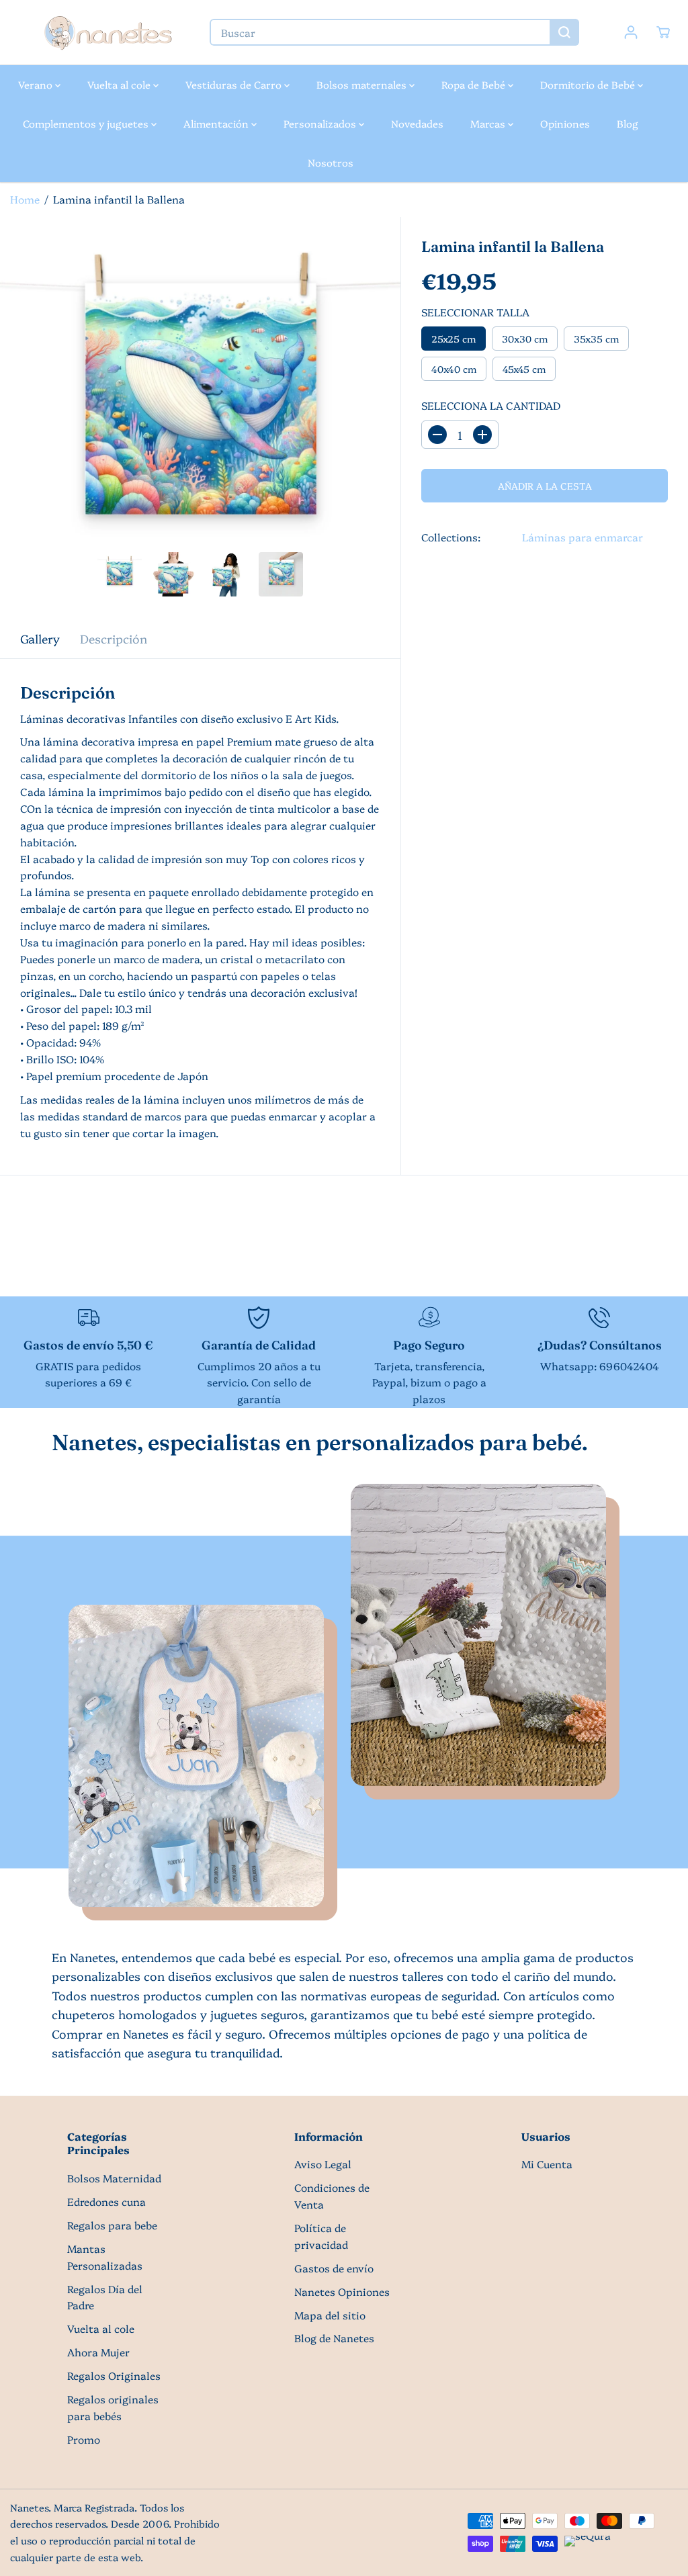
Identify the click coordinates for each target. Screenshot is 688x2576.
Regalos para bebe (112, 2225)
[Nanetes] (107, 33)
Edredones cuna (106, 2202)
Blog (628, 123)
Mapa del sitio (330, 2315)
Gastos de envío (334, 2268)
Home (25, 199)
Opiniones (565, 123)
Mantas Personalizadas (105, 2257)
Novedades (417, 123)
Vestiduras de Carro (235, 84)
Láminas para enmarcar (583, 537)
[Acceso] (631, 32)
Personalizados (321, 123)
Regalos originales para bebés (113, 2407)
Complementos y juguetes (87, 123)
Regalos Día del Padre (105, 2297)
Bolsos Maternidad (114, 2178)
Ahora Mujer (98, 2352)
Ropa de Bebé (475, 84)
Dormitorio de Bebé (589, 84)
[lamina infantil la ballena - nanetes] (200, 417)
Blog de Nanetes (334, 2338)
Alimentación (217, 123)
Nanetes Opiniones (342, 2292)
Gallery (40, 638)
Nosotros (331, 162)
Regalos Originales (114, 2375)
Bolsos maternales (363, 84)
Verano (37, 84)
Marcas (489, 123)
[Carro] (663, 32)
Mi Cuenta (547, 2164)
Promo (84, 2439)
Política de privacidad (321, 2236)
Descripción (114, 638)
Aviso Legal (323, 2164)
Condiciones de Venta (332, 2196)
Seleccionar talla (475, 312)
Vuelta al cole (120, 84)
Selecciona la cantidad (491, 405)
